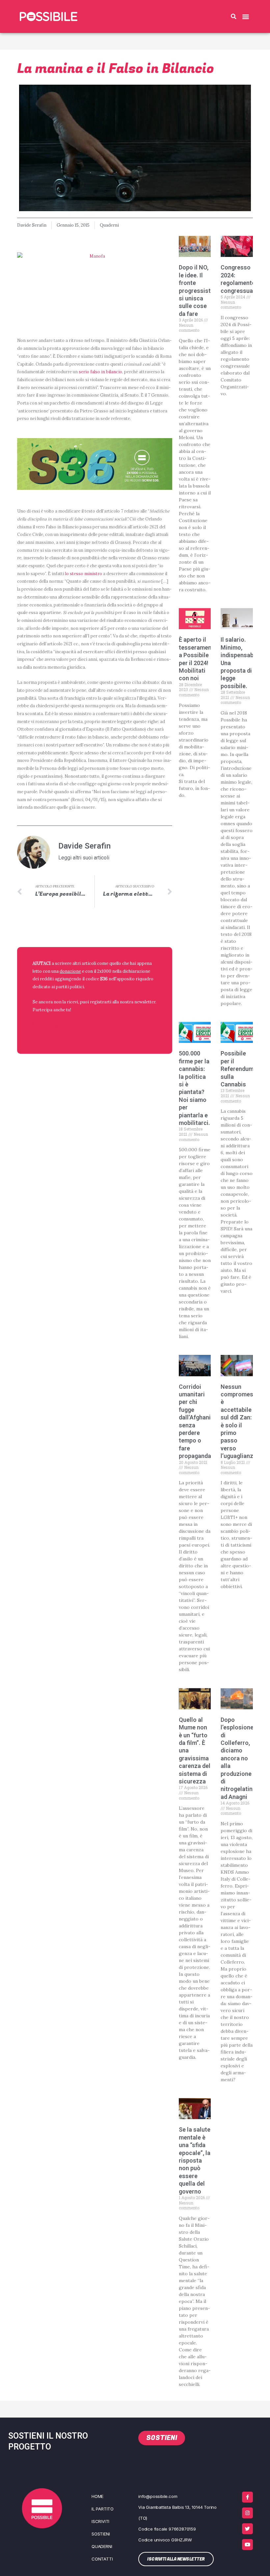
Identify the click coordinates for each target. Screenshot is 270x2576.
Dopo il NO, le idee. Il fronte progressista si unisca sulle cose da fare (196, 290)
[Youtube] (247, 2545)
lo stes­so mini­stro (84, 574)
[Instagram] (247, 2513)
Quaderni (109, 225)
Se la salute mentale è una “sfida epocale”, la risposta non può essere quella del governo (195, 2160)
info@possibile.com (158, 2496)
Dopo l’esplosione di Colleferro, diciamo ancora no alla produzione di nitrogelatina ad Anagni (238, 1758)
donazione (70, 971)
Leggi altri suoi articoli (84, 858)
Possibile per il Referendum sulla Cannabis (237, 1069)
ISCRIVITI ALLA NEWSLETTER (75, 1026)
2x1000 (104, 971)
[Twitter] (247, 2529)
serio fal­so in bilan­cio (100, 372)
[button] (233, 16)
